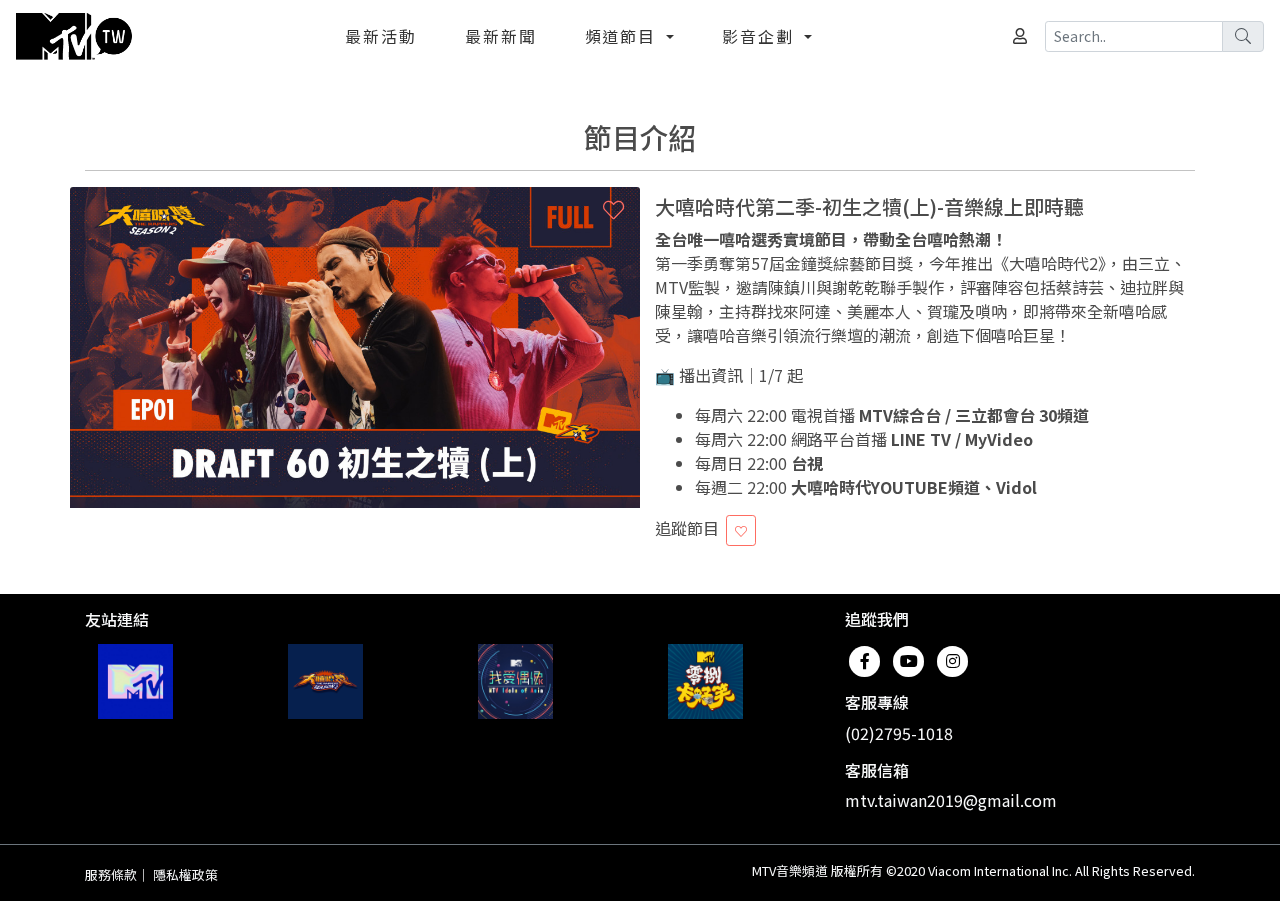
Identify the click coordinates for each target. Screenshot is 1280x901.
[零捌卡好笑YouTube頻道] (705, 681)
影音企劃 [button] (761, 36)
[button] (613, 209)
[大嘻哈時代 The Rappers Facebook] (325, 681)
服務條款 (111, 874)
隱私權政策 (185, 874)
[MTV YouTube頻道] (135, 681)
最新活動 (381, 36)
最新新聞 (501, 36)
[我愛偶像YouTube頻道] (515, 681)
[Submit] (1243, 36)
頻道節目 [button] (624, 36)
